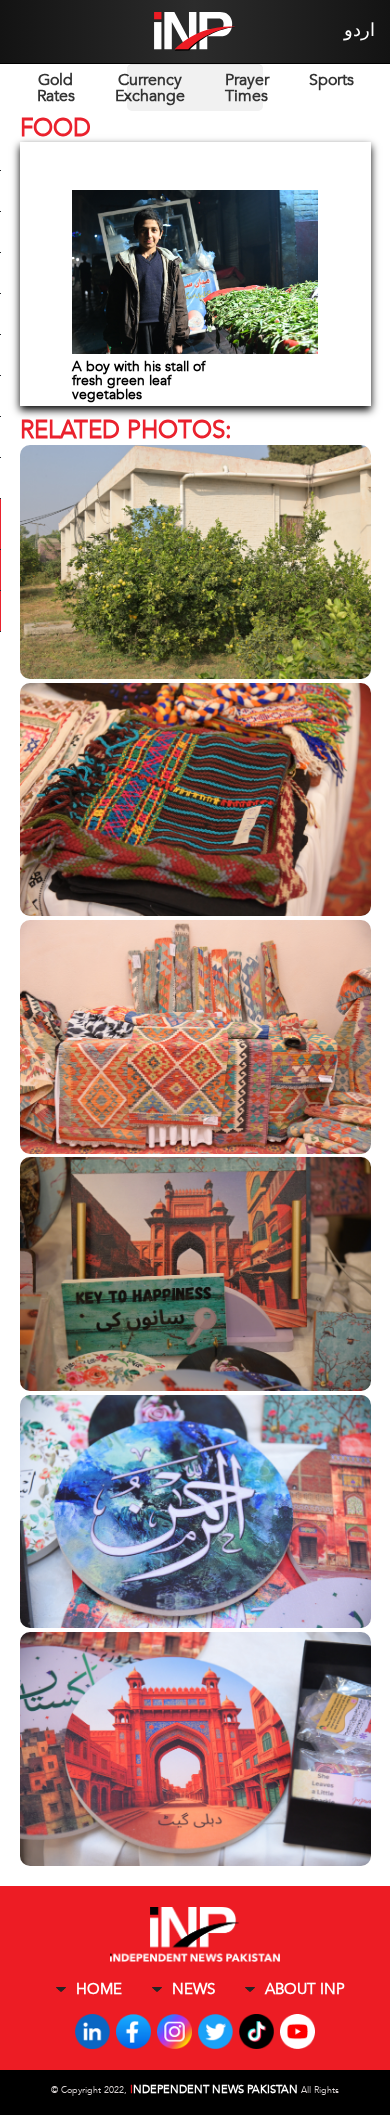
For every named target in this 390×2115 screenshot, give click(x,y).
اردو (359, 30)
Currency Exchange (150, 88)
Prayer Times (247, 88)
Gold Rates (56, 88)
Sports (331, 80)
